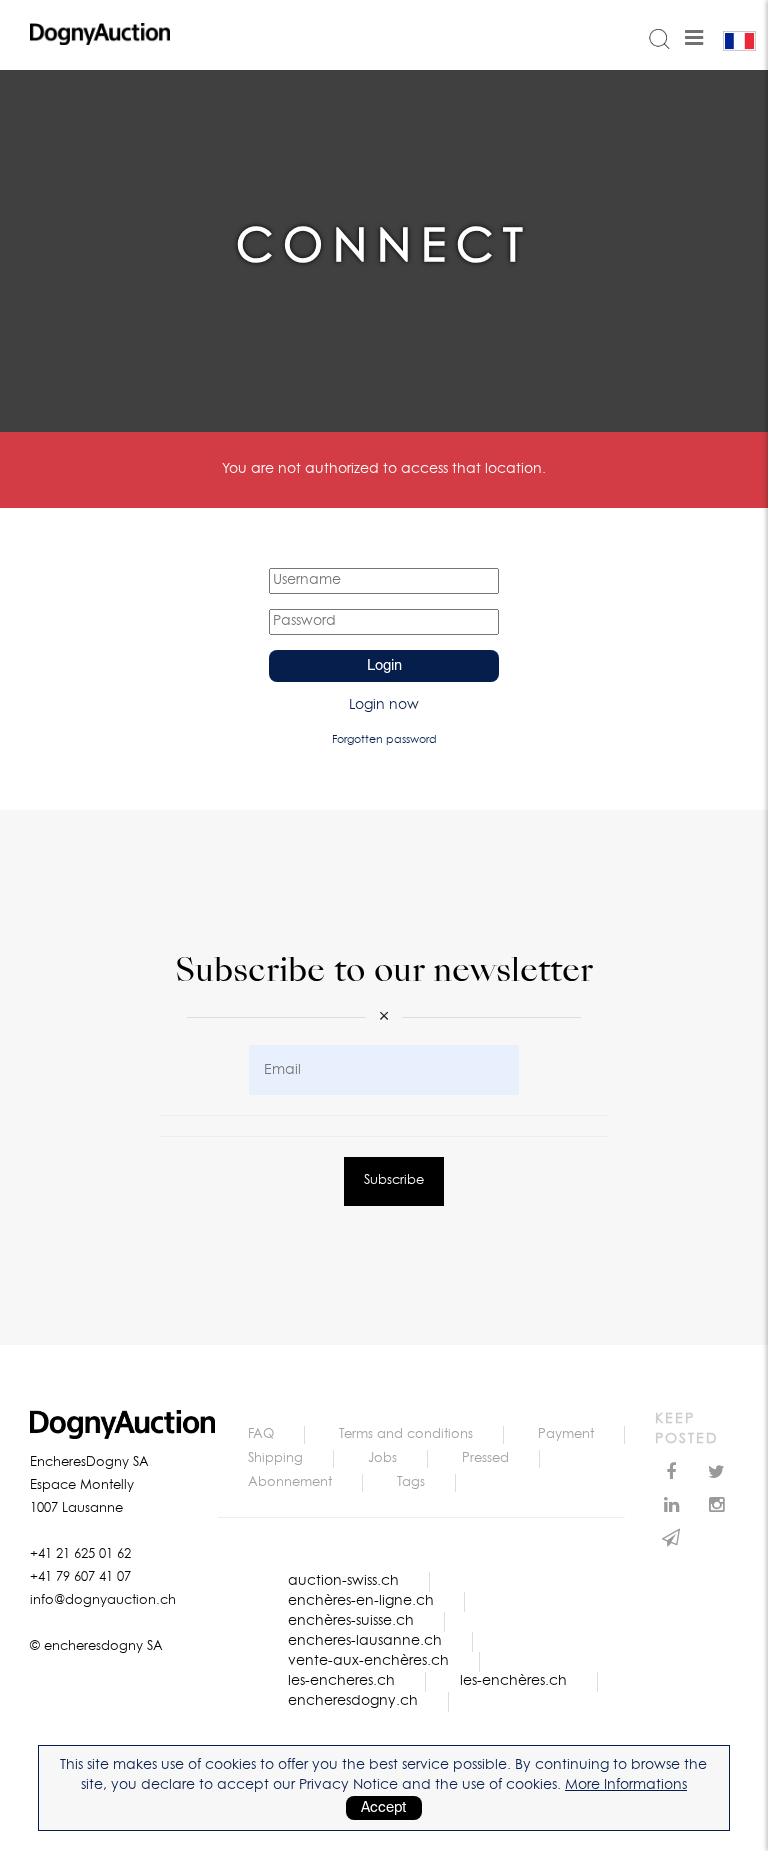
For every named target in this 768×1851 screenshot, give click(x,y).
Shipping (275, 1458)
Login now (384, 705)
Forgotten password (384, 739)
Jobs (382, 1458)
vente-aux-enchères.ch (368, 1661)
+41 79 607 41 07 (80, 1577)
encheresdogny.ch (353, 1701)
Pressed (485, 1458)
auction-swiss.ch (343, 1581)
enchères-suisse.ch (351, 1621)
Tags (411, 1482)
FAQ (261, 1434)
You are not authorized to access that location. (384, 469)
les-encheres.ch (341, 1681)
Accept (384, 1808)
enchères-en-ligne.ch (361, 1601)
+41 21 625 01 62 (80, 1554)
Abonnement (290, 1482)
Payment (566, 1434)
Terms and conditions (406, 1434)
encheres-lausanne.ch (365, 1641)
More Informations (626, 1785)
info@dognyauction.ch (103, 1600)
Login (384, 666)
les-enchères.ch (513, 1681)
